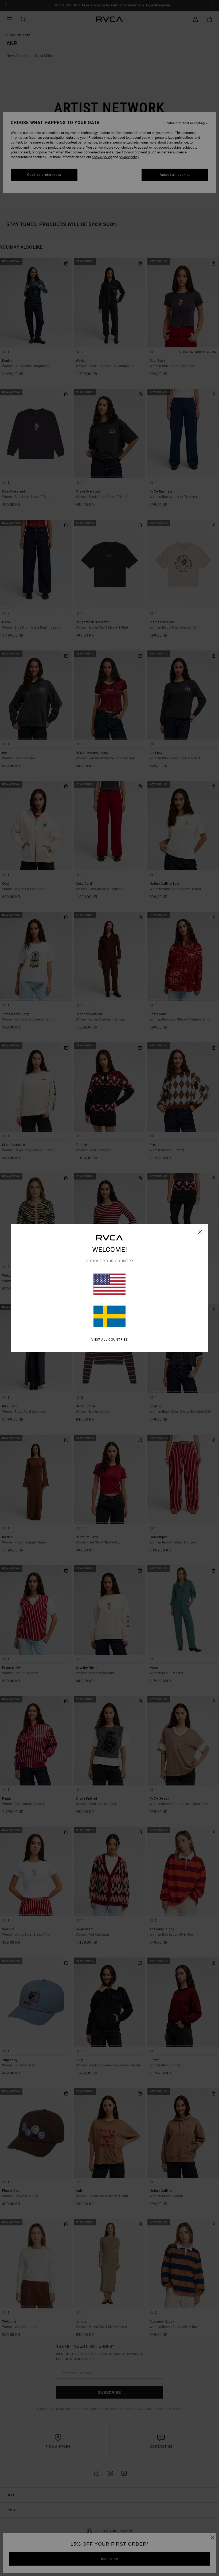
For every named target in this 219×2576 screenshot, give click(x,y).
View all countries (110, 1339)
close (200, 1232)
